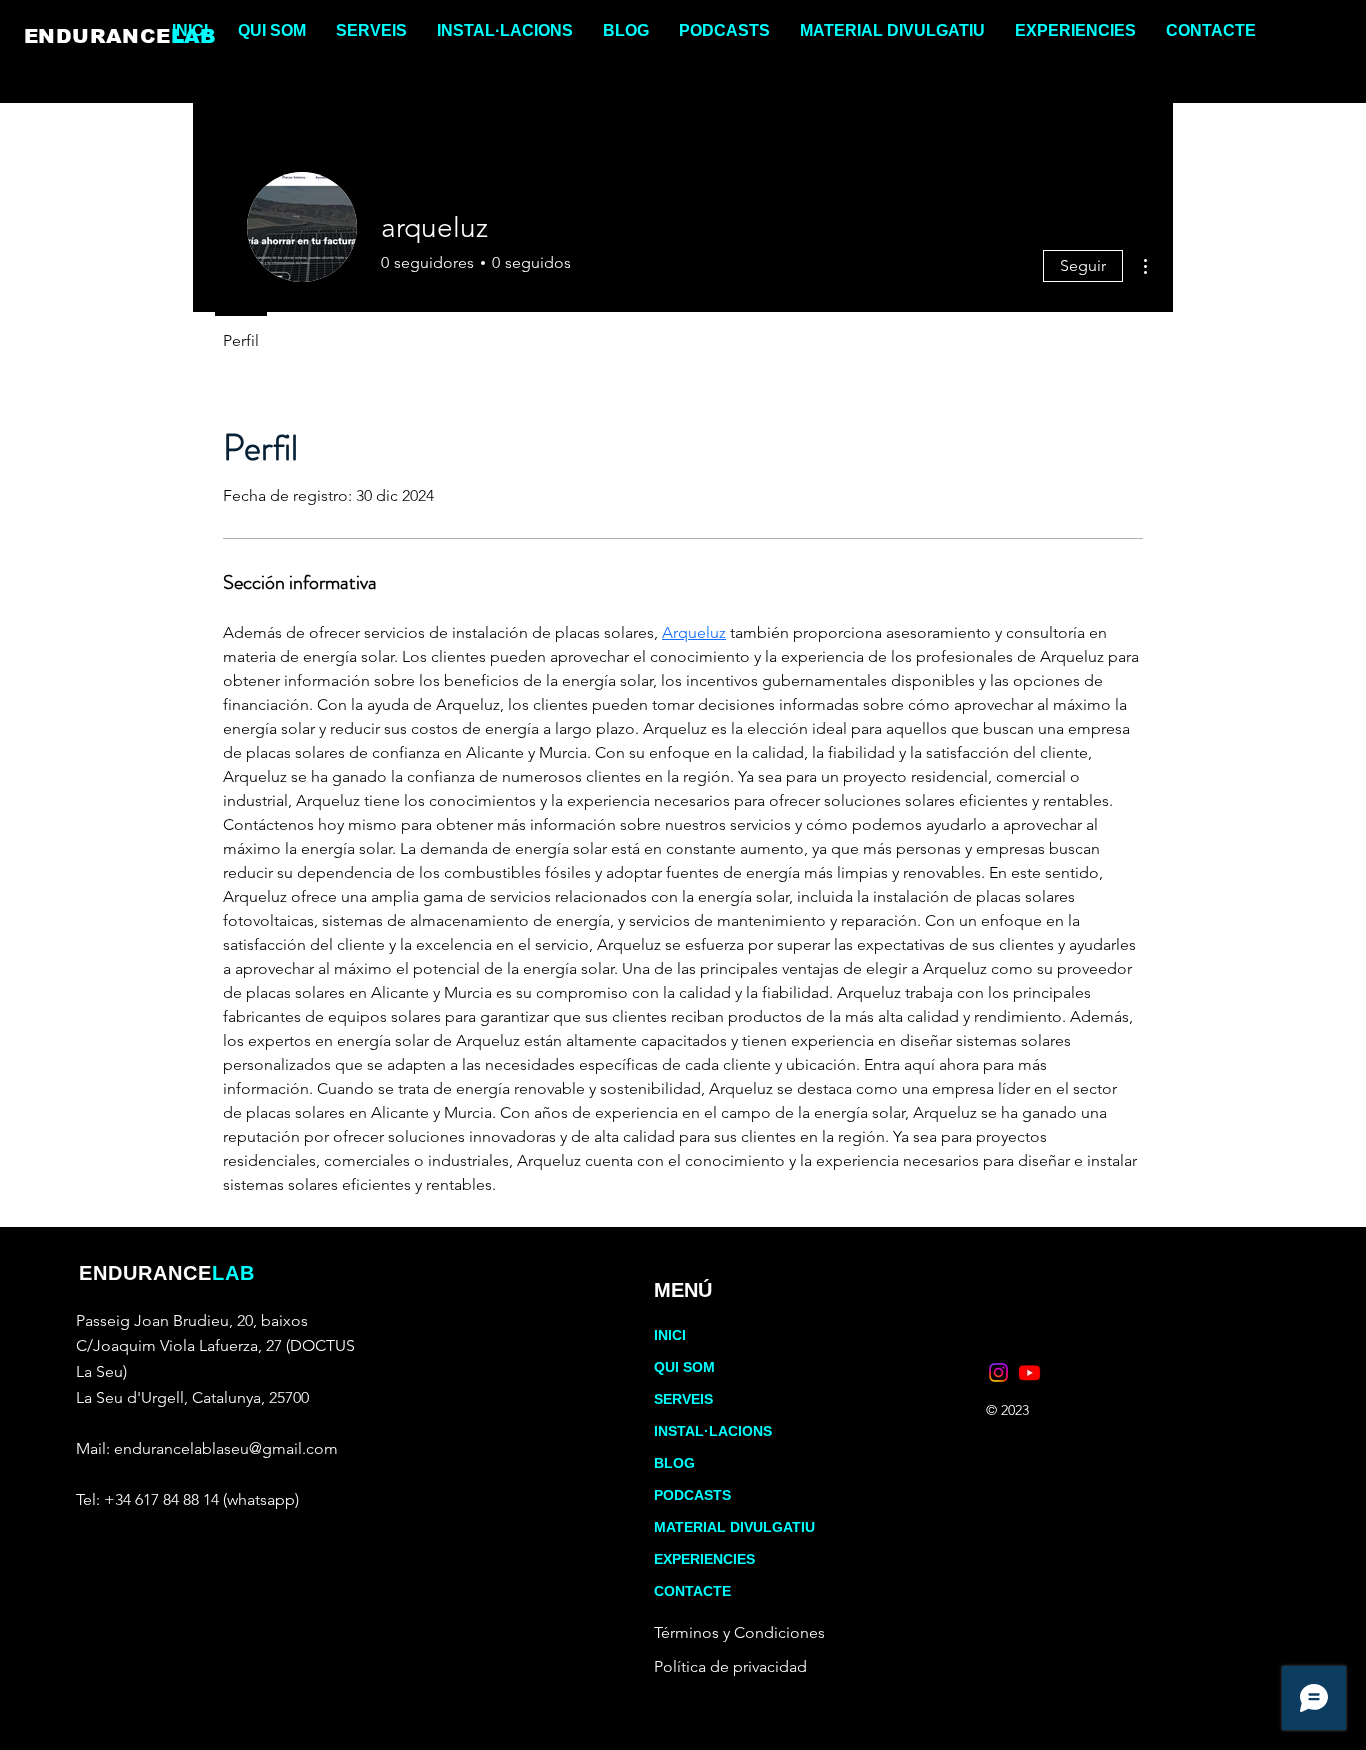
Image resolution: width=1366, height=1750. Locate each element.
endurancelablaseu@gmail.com (226, 1448)
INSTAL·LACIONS (713, 1431)
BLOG (674, 1463)
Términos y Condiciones (739, 1632)
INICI (670, 1335)
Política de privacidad (730, 1666)
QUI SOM (684, 1367)
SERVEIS (683, 1399)
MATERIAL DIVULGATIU (734, 1527)
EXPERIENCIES (704, 1559)
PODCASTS (692, 1495)
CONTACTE (692, 1591)
